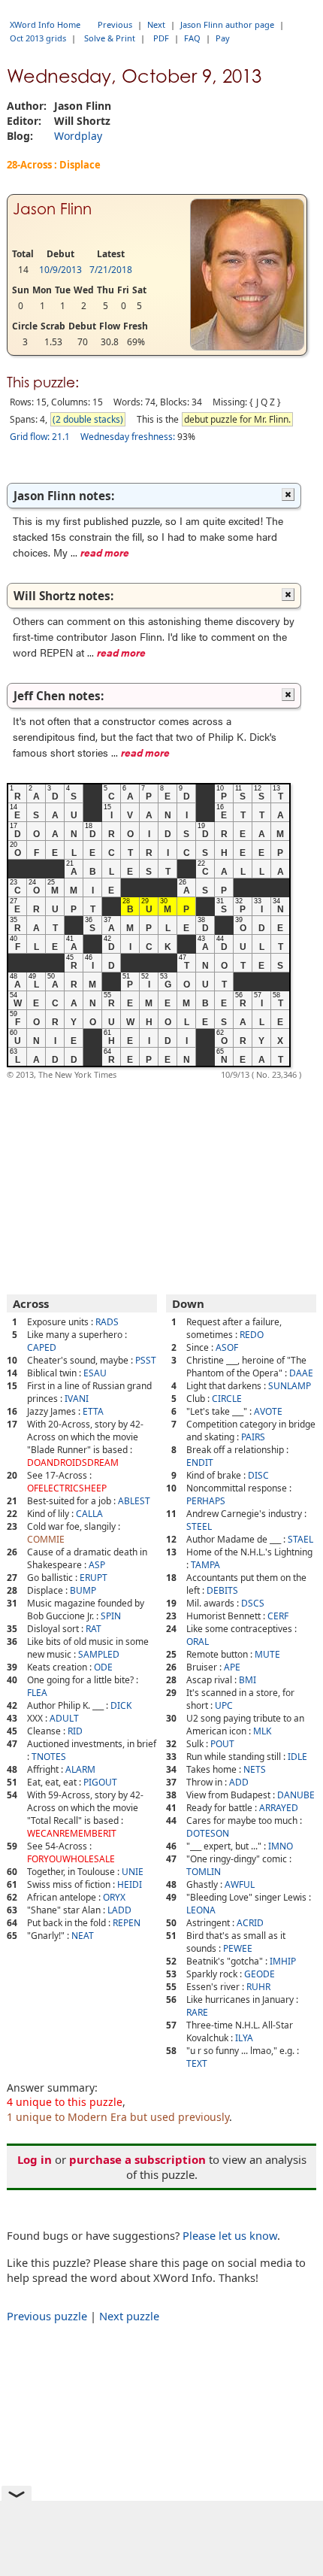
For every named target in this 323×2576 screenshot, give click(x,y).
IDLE (297, 1757)
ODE (103, 1667)
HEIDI (130, 1884)
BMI (248, 1680)
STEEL (199, 1526)
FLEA (37, 1693)
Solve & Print (110, 38)
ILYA (244, 2038)
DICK (121, 1705)
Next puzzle (129, 2316)
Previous (115, 24)
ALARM (80, 1769)
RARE (197, 2012)
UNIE (133, 1872)
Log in (35, 2159)
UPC (224, 1705)
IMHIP (283, 1961)
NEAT (83, 1936)
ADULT (64, 1718)
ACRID (250, 1923)
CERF (278, 1616)
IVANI (77, 1399)
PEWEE (238, 1948)
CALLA (89, 1514)
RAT (94, 1629)
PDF (161, 38)
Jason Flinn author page (227, 24)
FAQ (192, 38)
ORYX (114, 1897)
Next (156, 24)
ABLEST (134, 1501)
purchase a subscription (137, 2159)
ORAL (198, 1641)
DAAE (301, 1373)
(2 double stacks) (88, 419)
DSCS (253, 1603)
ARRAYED (279, 1808)
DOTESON (208, 1833)
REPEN (127, 1923)
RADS (107, 1322)
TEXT (197, 2063)
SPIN (111, 1616)
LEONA (201, 1910)
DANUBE (296, 1795)
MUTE (267, 1654)
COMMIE (46, 1539)
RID (75, 1731)
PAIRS (253, 1437)
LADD (119, 1910)
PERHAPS (206, 1501)
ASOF (227, 1347)
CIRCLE (227, 1399)
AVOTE (268, 1411)
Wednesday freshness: (128, 437)
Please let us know (230, 2235)
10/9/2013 (60, 270)
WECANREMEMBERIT (72, 1833)
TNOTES (49, 1757)
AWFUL (240, 1884)
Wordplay (78, 136)
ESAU (95, 1373)
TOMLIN (204, 1872)
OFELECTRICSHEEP (67, 1488)
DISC (258, 1475)
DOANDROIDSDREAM (73, 1462)
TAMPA (205, 1565)
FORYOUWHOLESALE (71, 1859)
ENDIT (200, 1462)
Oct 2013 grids (38, 38)
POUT (222, 1744)
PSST (146, 1360)
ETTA (93, 1411)
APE (232, 1667)
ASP (97, 1565)
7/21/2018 (111, 270)
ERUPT (94, 1578)
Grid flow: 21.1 (40, 437)
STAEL (300, 1539)
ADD (239, 1782)
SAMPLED (99, 1654)
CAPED (42, 1347)
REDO (252, 1335)
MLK (262, 1731)
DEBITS (222, 1590)
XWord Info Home (45, 24)
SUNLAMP (290, 1386)
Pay (223, 38)
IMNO (281, 1846)
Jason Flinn (52, 209)
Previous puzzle (47, 2316)
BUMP (83, 1590)
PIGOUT (100, 1782)
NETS (255, 1769)
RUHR (258, 1987)
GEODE (260, 1974)
